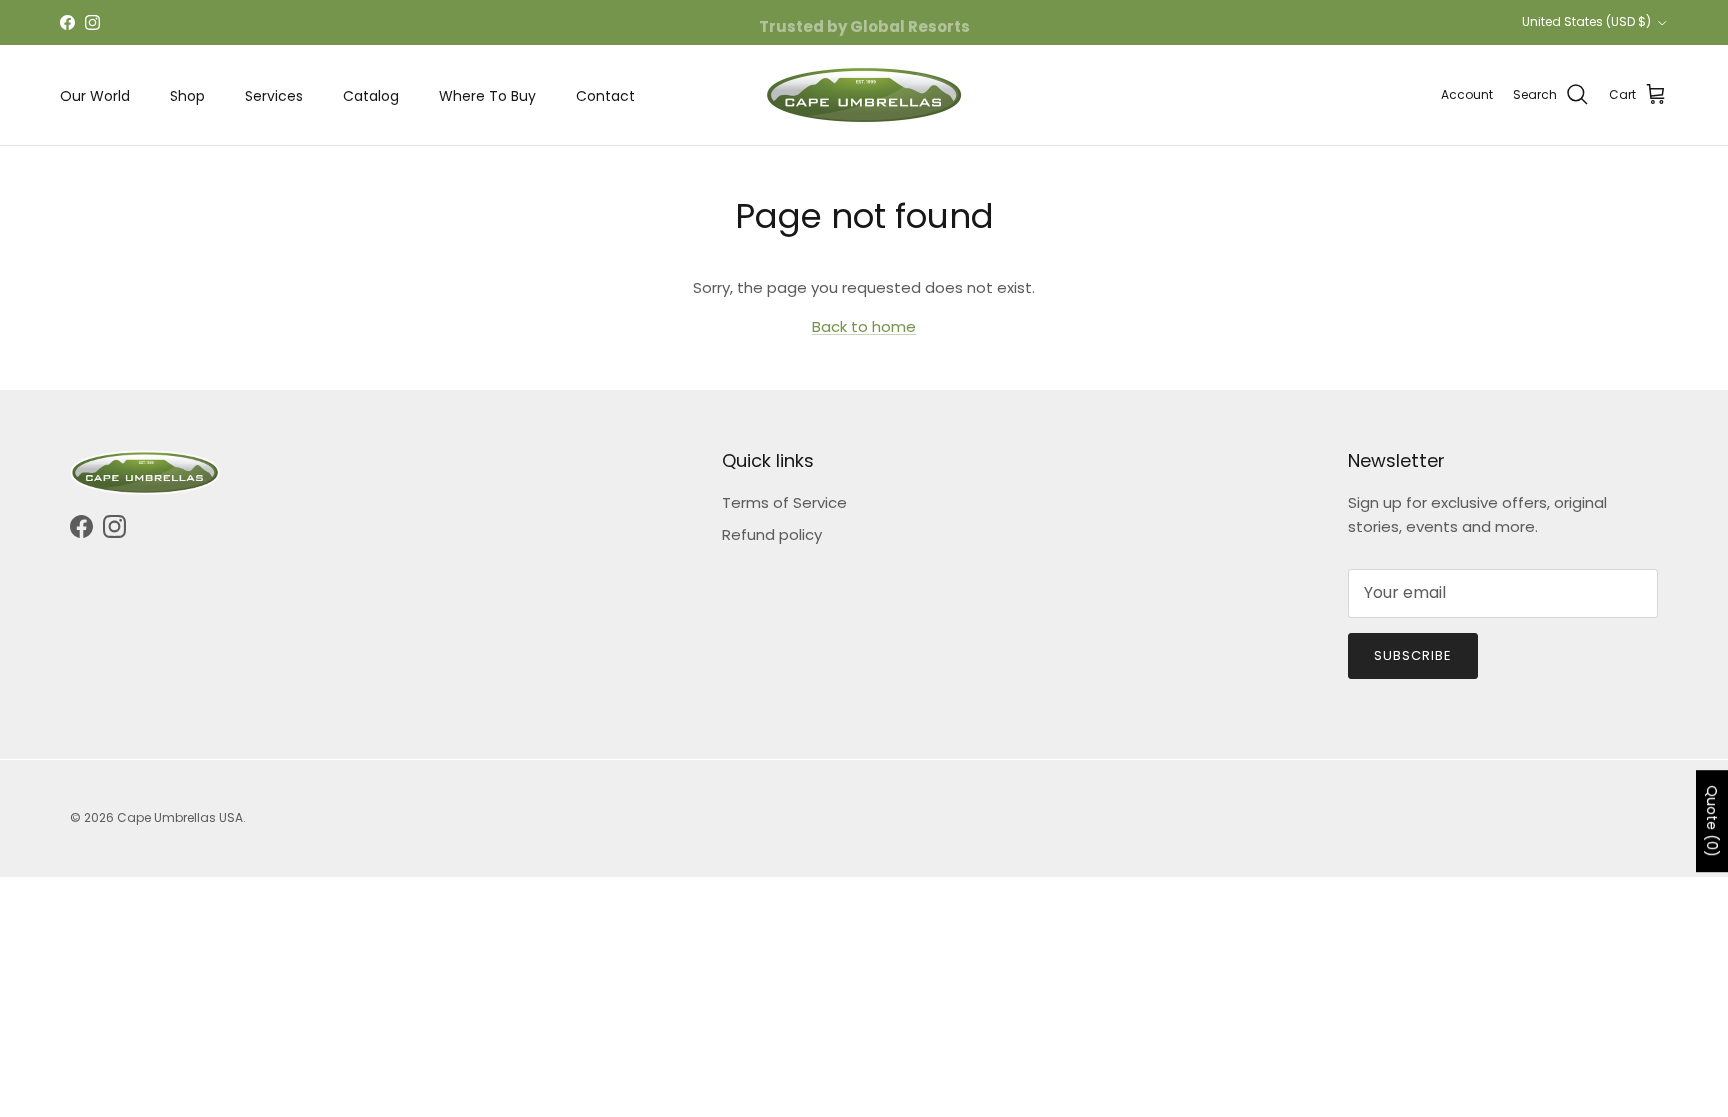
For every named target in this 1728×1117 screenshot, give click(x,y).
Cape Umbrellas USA (180, 817)
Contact (605, 96)
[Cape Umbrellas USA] (864, 95)
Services (274, 96)
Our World (95, 96)
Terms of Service (784, 502)
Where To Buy (487, 96)
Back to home (864, 326)
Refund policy (772, 534)
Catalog (371, 96)
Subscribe (1413, 655)
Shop (187, 96)
